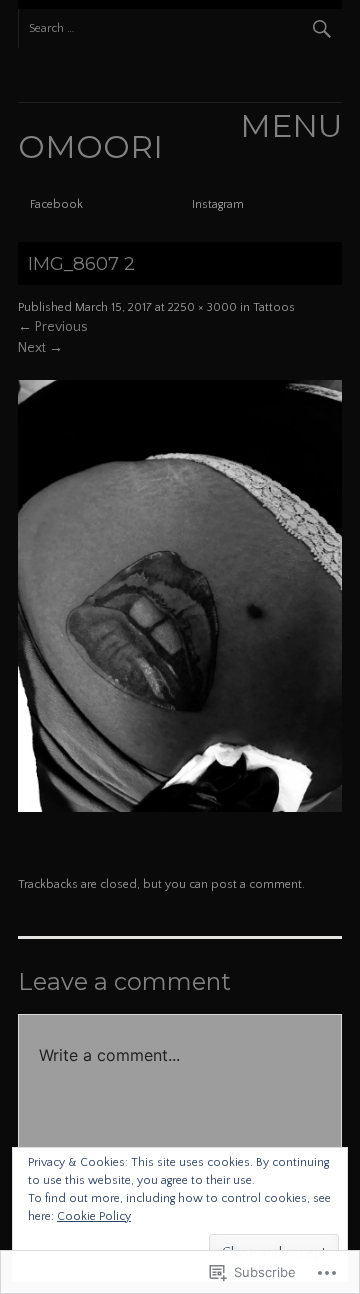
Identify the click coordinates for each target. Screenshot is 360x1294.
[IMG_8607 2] (180, 808)
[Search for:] (180, 28)
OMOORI (90, 147)
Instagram (218, 204)
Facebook (56, 204)
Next (40, 348)
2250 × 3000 (202, 307)
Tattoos (274, 307)
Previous (53, 327)
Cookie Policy (94, 1216)
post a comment (256, 884)
